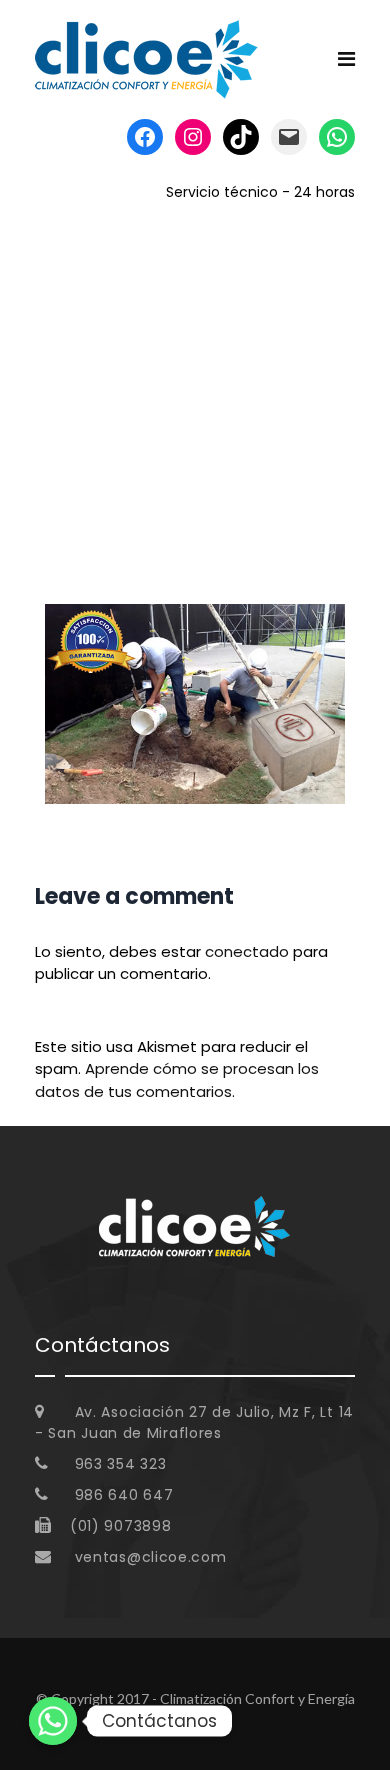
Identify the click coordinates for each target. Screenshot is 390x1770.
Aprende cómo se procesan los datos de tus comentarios (177, 1080)
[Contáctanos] (53, 1721)
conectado (247, 951)
